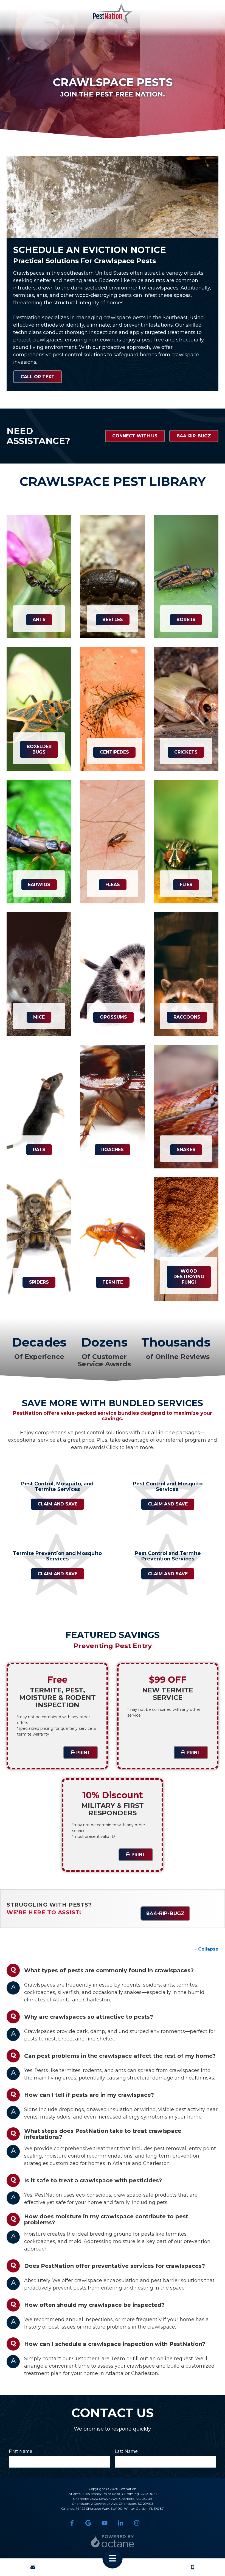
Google (88, 2523)
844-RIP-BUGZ (194, 436)
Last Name (126, 2451)
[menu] (113, 2558)
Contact (33, 2567)
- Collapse (207, 1949)
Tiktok (153, 2523)
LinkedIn (121, 2523)
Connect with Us (135, 436)
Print (83, 1752)
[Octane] (113, 2541)
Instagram (137, 2523)
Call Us (193, 2567)
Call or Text (38, 377)
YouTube (104, 2523)
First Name (21, 2451)
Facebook (72, 2523)
